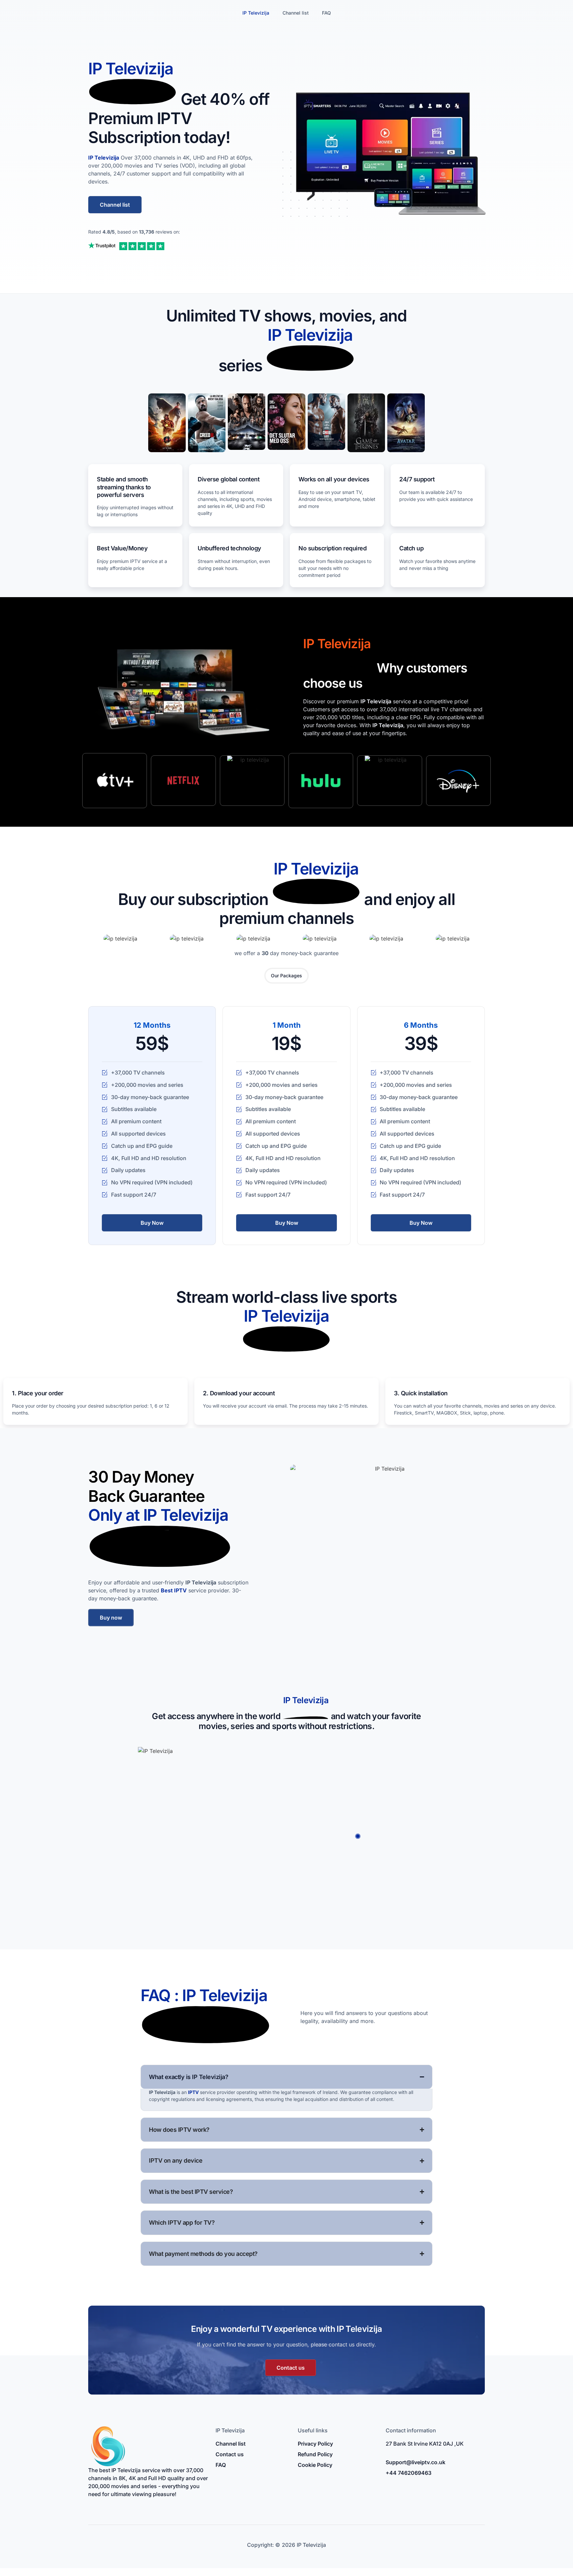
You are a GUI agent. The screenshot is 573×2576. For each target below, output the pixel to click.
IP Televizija (256, 13)
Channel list (296, 13)
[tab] (286, 976)
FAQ (326, 13)
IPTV (193, 2092)
